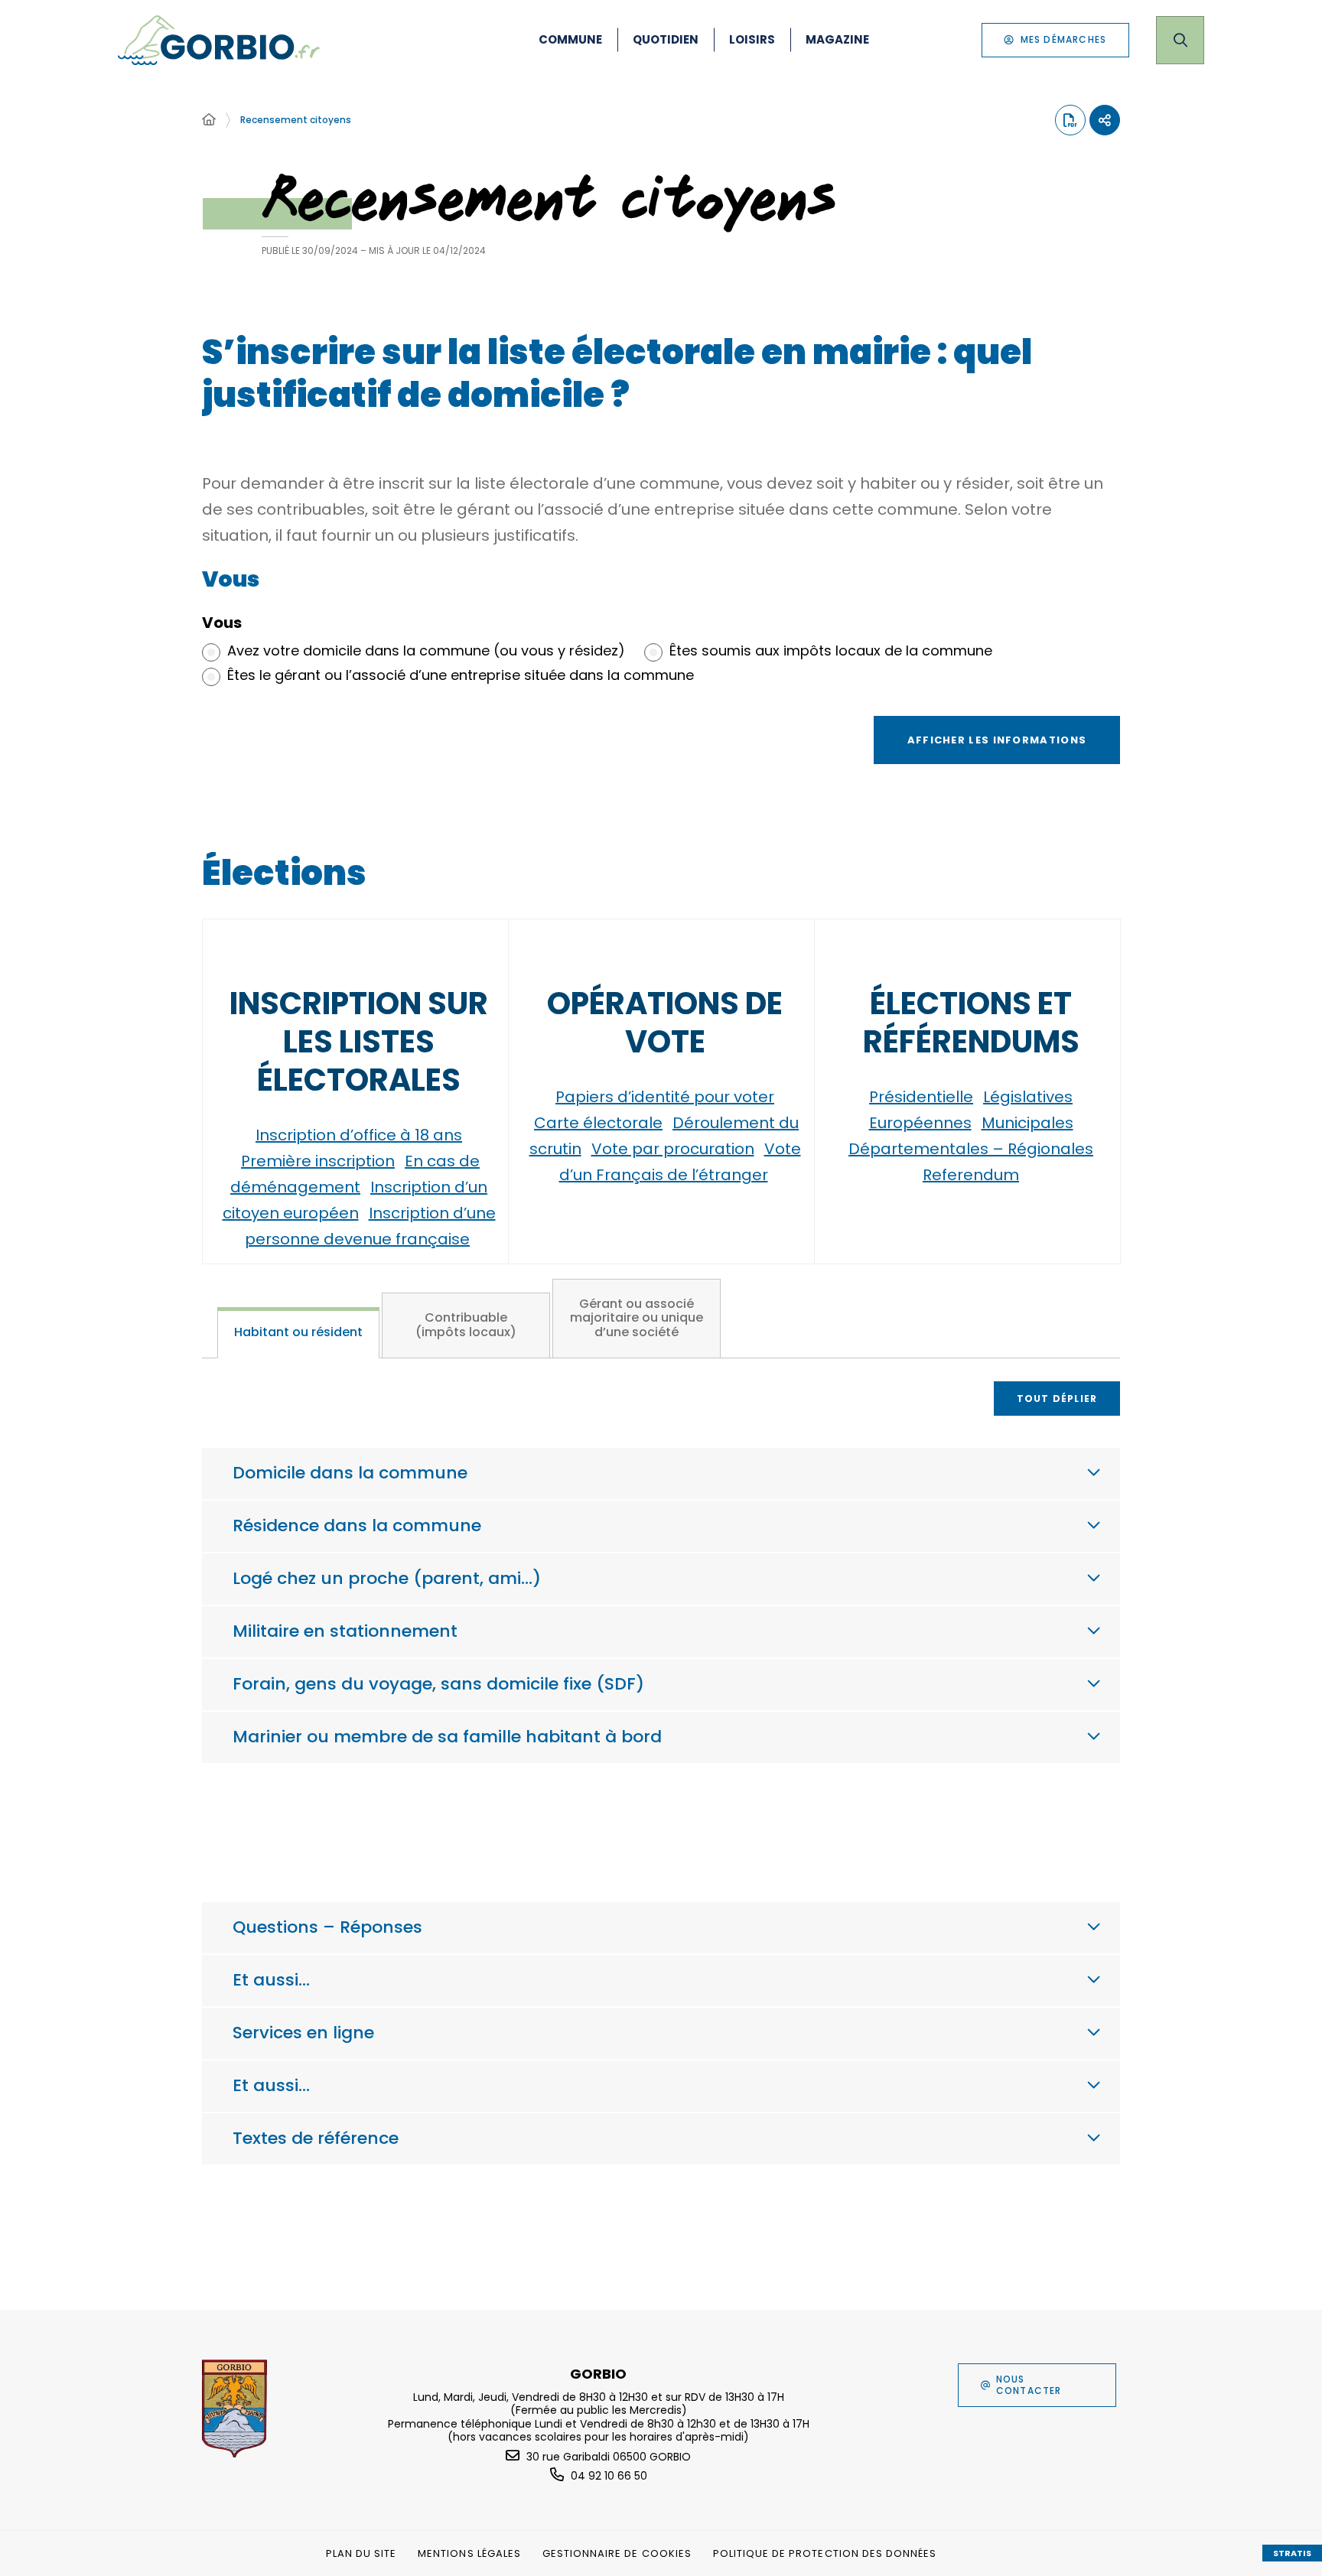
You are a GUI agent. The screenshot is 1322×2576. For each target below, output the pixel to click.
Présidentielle (921, 1097)
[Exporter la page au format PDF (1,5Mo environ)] (1070, 120)
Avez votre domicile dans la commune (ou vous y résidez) (426, 651)
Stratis (1292, 2553)
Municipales (1027, 1123)
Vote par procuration (673, 1149)
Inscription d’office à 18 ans (359, 1135)
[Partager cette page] (1105, 120)
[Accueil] (209, 120)
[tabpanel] (661, 1614)
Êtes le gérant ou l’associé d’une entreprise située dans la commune (461, 675)
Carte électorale (598, 1123)
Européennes (920, 1123)
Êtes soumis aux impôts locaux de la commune (831, 651)
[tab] (298, 1333)
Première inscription (318, 1161)
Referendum (971, 1175)
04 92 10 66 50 (609, 2476)
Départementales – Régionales (971, 1149)
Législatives (1028, 1097)
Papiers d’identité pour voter (665, 1097)
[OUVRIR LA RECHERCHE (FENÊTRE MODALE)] (1180, 40)
